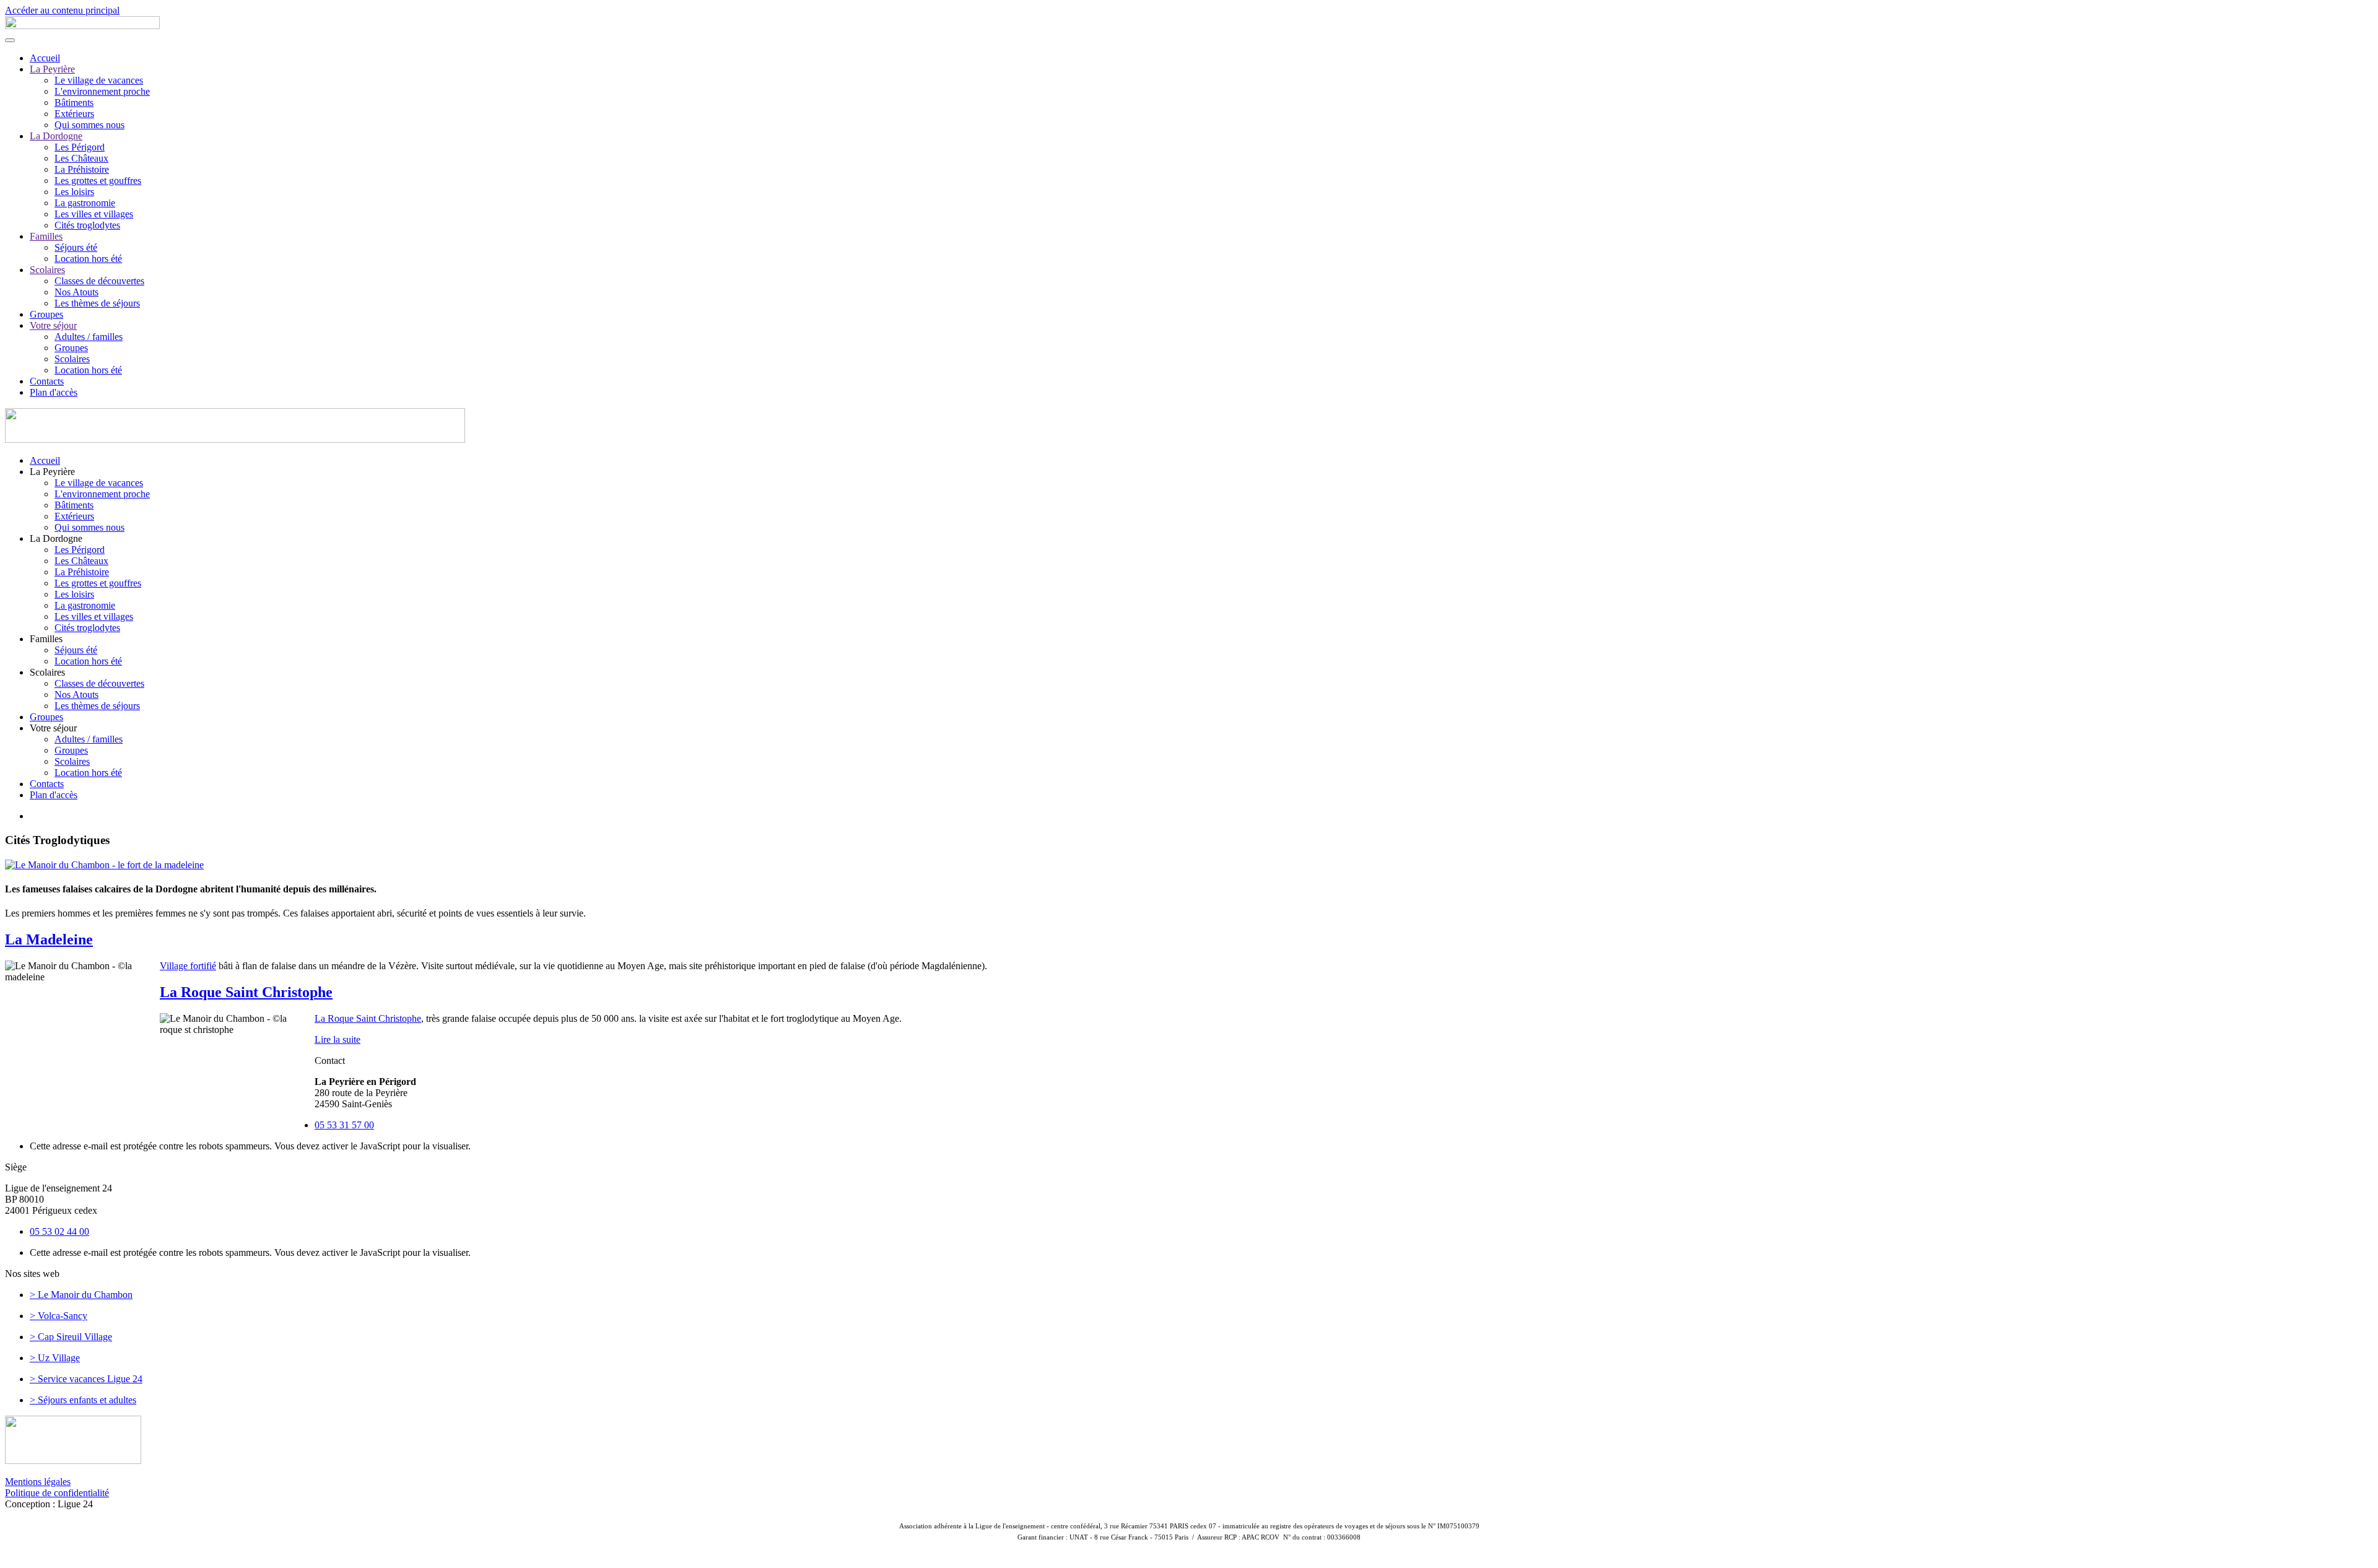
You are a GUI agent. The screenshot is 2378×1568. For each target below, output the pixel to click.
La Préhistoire (82, 169)
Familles (46, 236)
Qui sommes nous (89, 125)
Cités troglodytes (87, 225)
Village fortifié (188, 966)
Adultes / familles (89, 337)
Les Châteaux (81, 158)
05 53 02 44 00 (59, 1231)
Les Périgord (80, 147)
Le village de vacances (99, 80)
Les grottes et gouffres (98, 181)
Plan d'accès (54, 392)
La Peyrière (52, 69)
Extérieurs (74, 114)
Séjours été (76, 247)
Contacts (47, 381)
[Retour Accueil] (82, 26)
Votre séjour (53, 325)
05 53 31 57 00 (344, 1125)
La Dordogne (56, 136)
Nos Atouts (76, 292)
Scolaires (47, 270)
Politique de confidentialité (57, 1493)
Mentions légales (38, 1482)
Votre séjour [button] (53, 728)
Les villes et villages (94, 214)
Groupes (46, 314)
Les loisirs (74, 192)
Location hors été (88, 259)
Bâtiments (74, 102)
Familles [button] (46, 639)
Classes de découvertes (99, 281)
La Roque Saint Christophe (246, 992)
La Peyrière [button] (52, 472)
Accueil (45, 58)
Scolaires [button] (47, 672)
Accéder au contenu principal (62, 10)
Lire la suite (338, 1039)
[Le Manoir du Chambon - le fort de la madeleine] (104, 864)
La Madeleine (49, 939)
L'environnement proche (102, 91)
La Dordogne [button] (56, 538)
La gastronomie (85, 203)
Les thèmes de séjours (97, 303)
